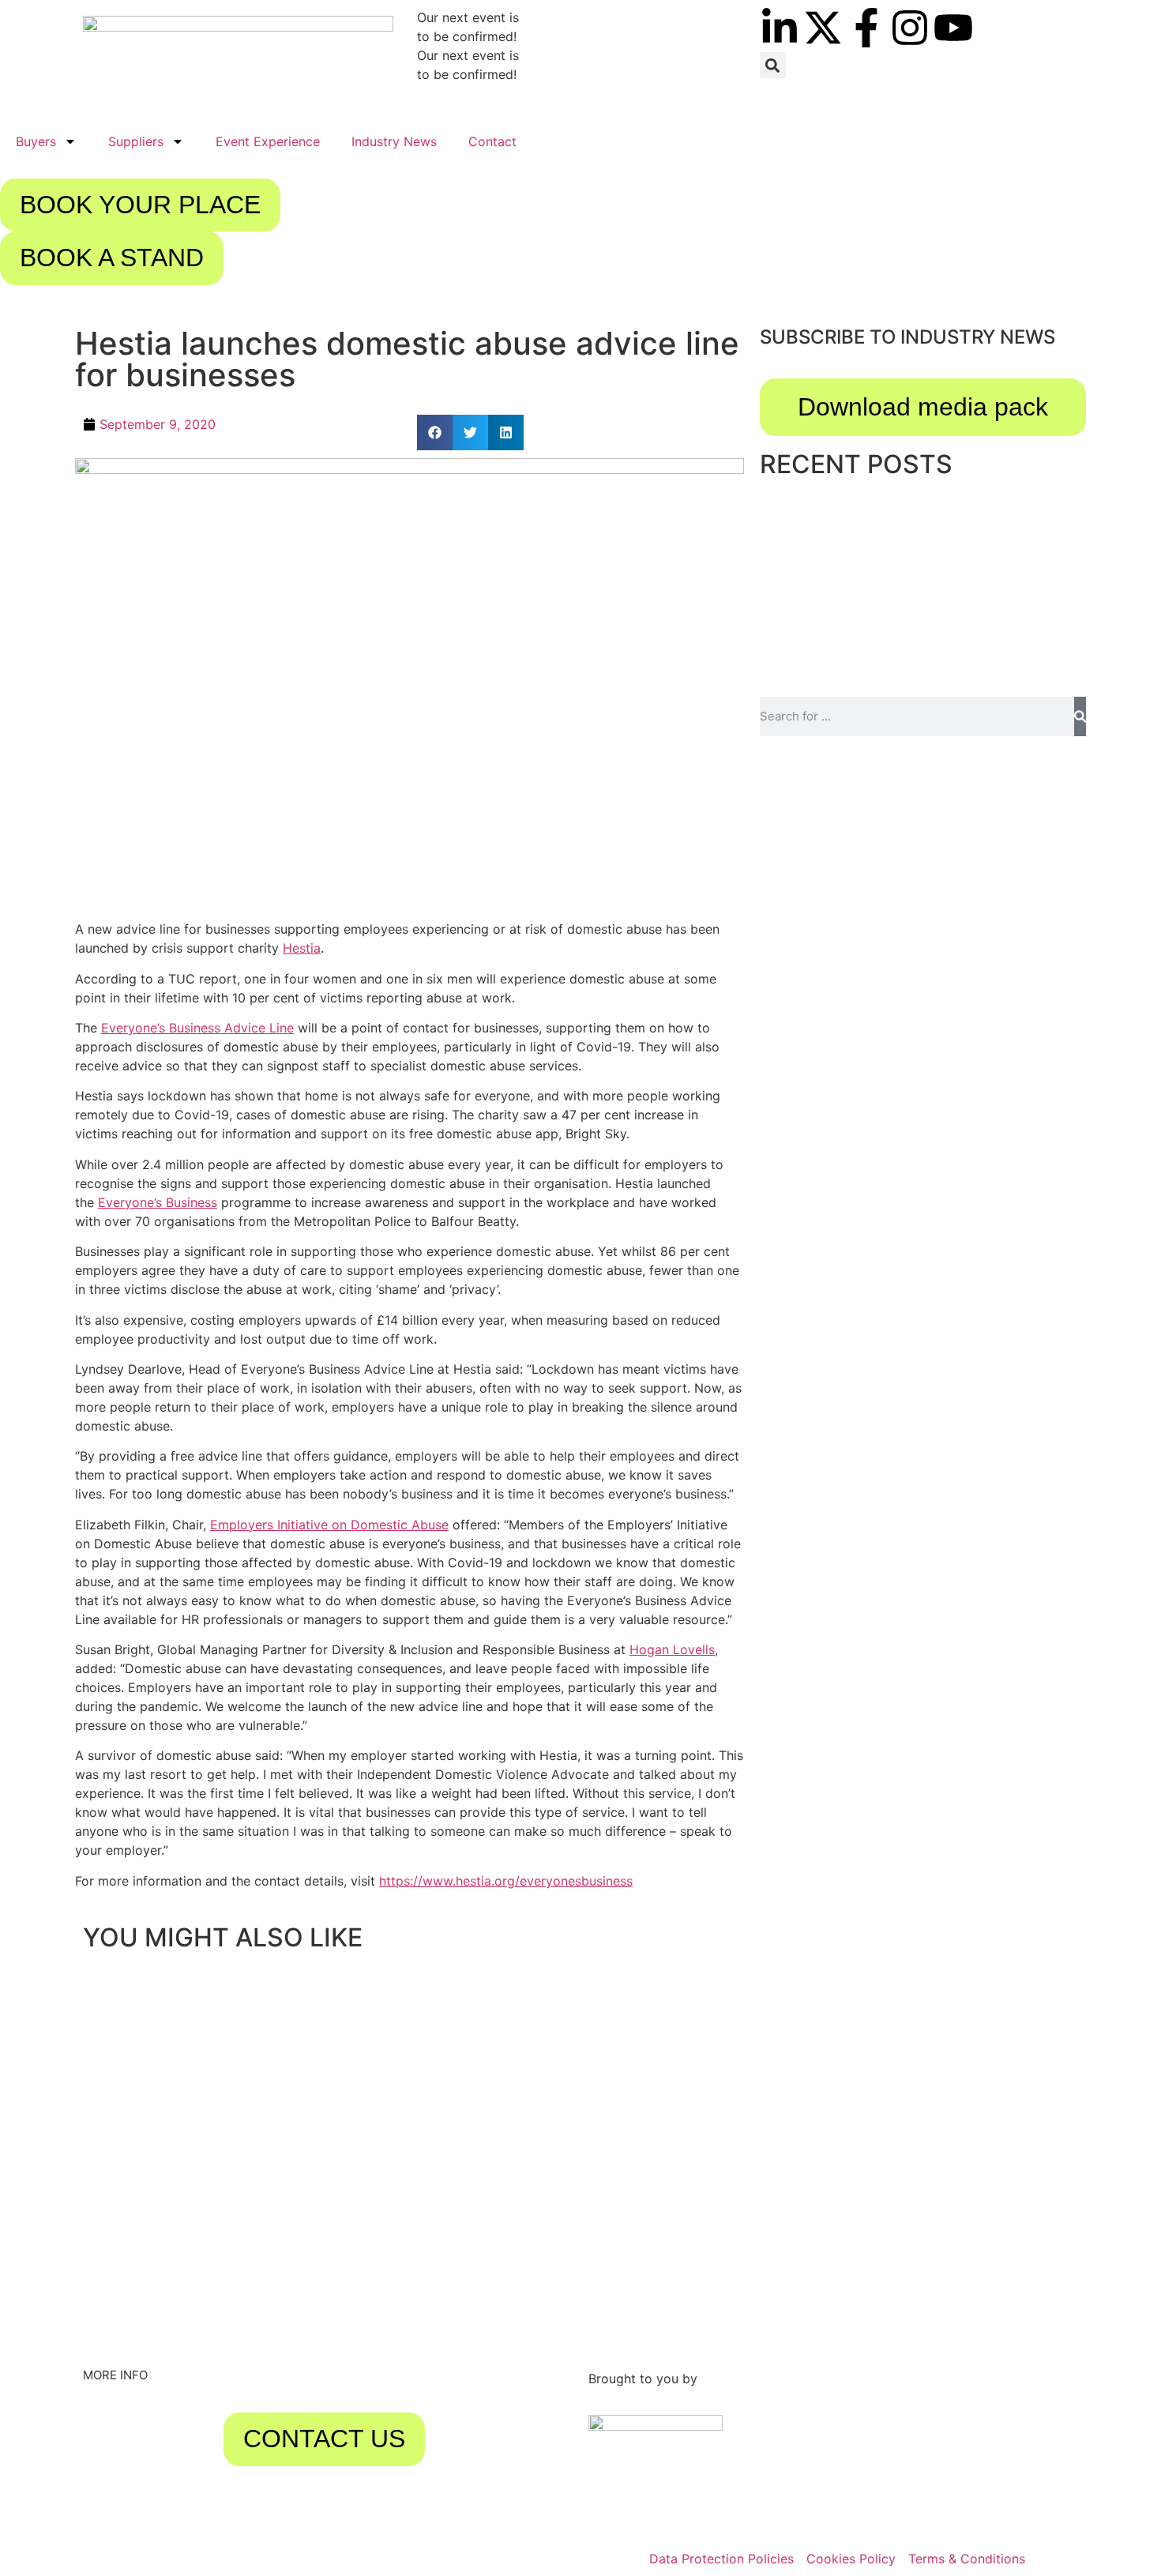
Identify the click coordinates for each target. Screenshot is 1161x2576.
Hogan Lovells (672, 1649)
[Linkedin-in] (780, 28)
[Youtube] (953, 28)
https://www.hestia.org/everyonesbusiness (506, 1881)
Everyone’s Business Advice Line (197, 1028)
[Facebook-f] (866, 28)
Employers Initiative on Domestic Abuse (329, 1525)
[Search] (1080, 716)
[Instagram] (910, 28)
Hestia (302, 948)
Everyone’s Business (158, 1202)
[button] (773, 65)
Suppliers (136, 141)
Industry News (394, 141)
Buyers (36, 141)
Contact (492, 141)
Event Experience (268, 141)
